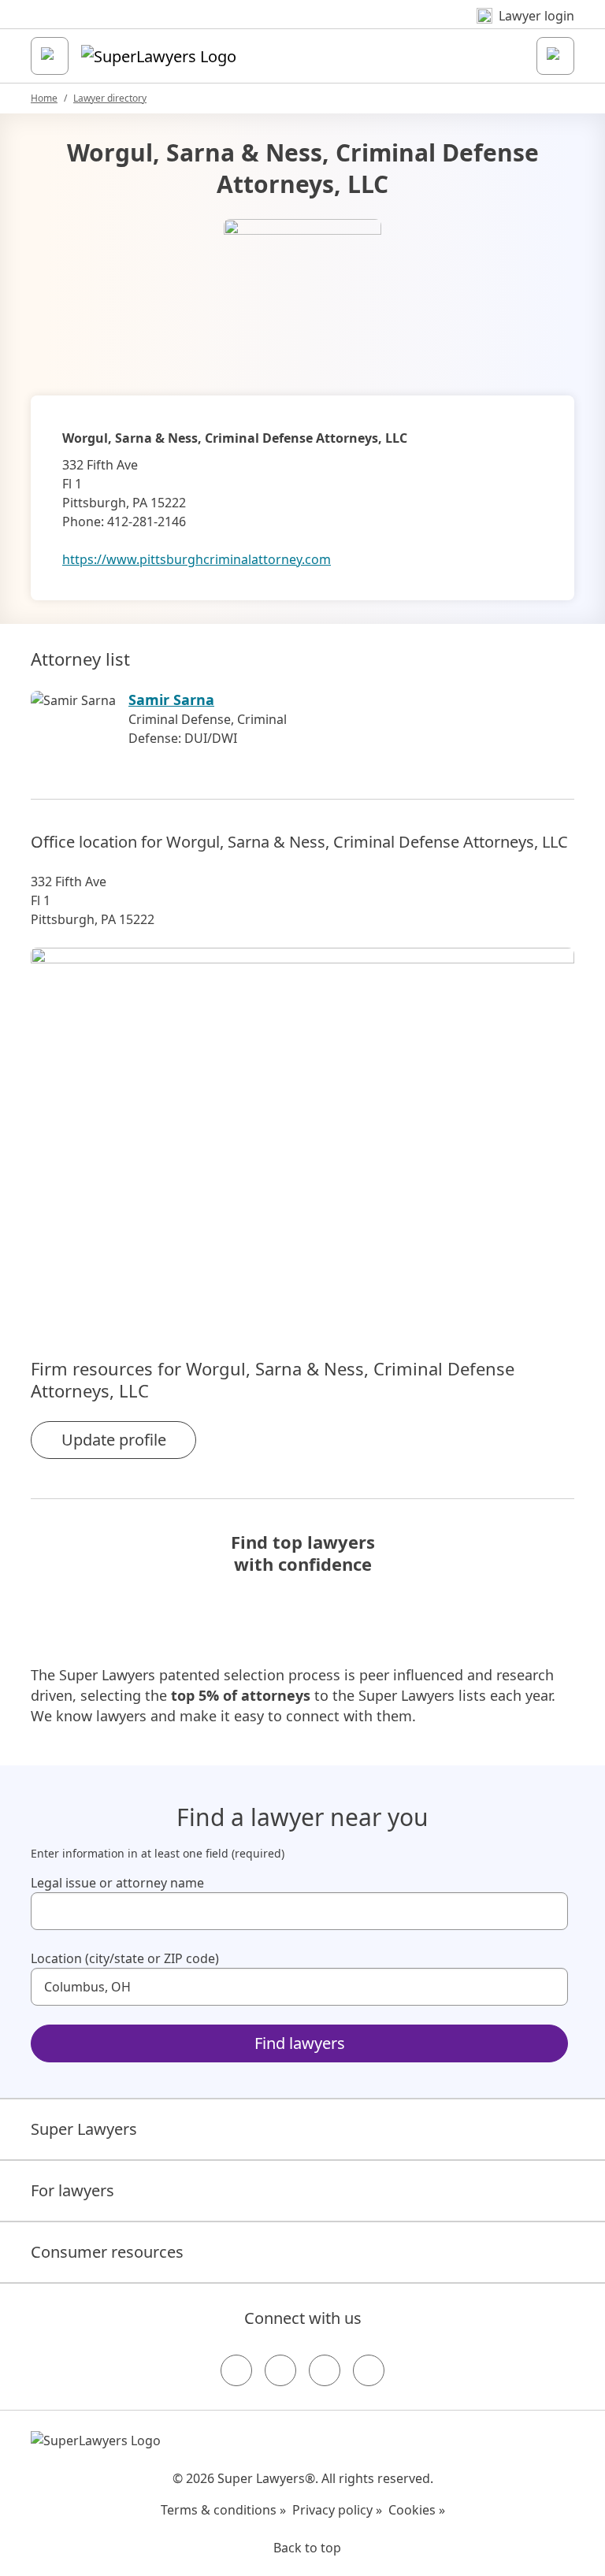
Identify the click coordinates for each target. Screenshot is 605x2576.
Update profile (114, 1440)
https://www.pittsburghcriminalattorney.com (197, 559)
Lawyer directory (110, 98)
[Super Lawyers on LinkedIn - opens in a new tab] (369, 2370)
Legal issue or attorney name (117, 1883)
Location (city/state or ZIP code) (125, 1958)
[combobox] (299, 1911)
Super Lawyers (84, 2129)
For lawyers (72, 2190)
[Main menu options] (50, 56)
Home (44, 98)
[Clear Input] (549, 1911)
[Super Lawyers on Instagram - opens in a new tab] (280, 2370)
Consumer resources (107, 2252)
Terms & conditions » (223, 2510)
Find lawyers (300, 2043)
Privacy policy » (337, 2510)
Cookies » (417, 2510)
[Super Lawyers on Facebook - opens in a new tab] (236, 2370)
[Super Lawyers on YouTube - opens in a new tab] (325, 2370)
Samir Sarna (171, 700)
